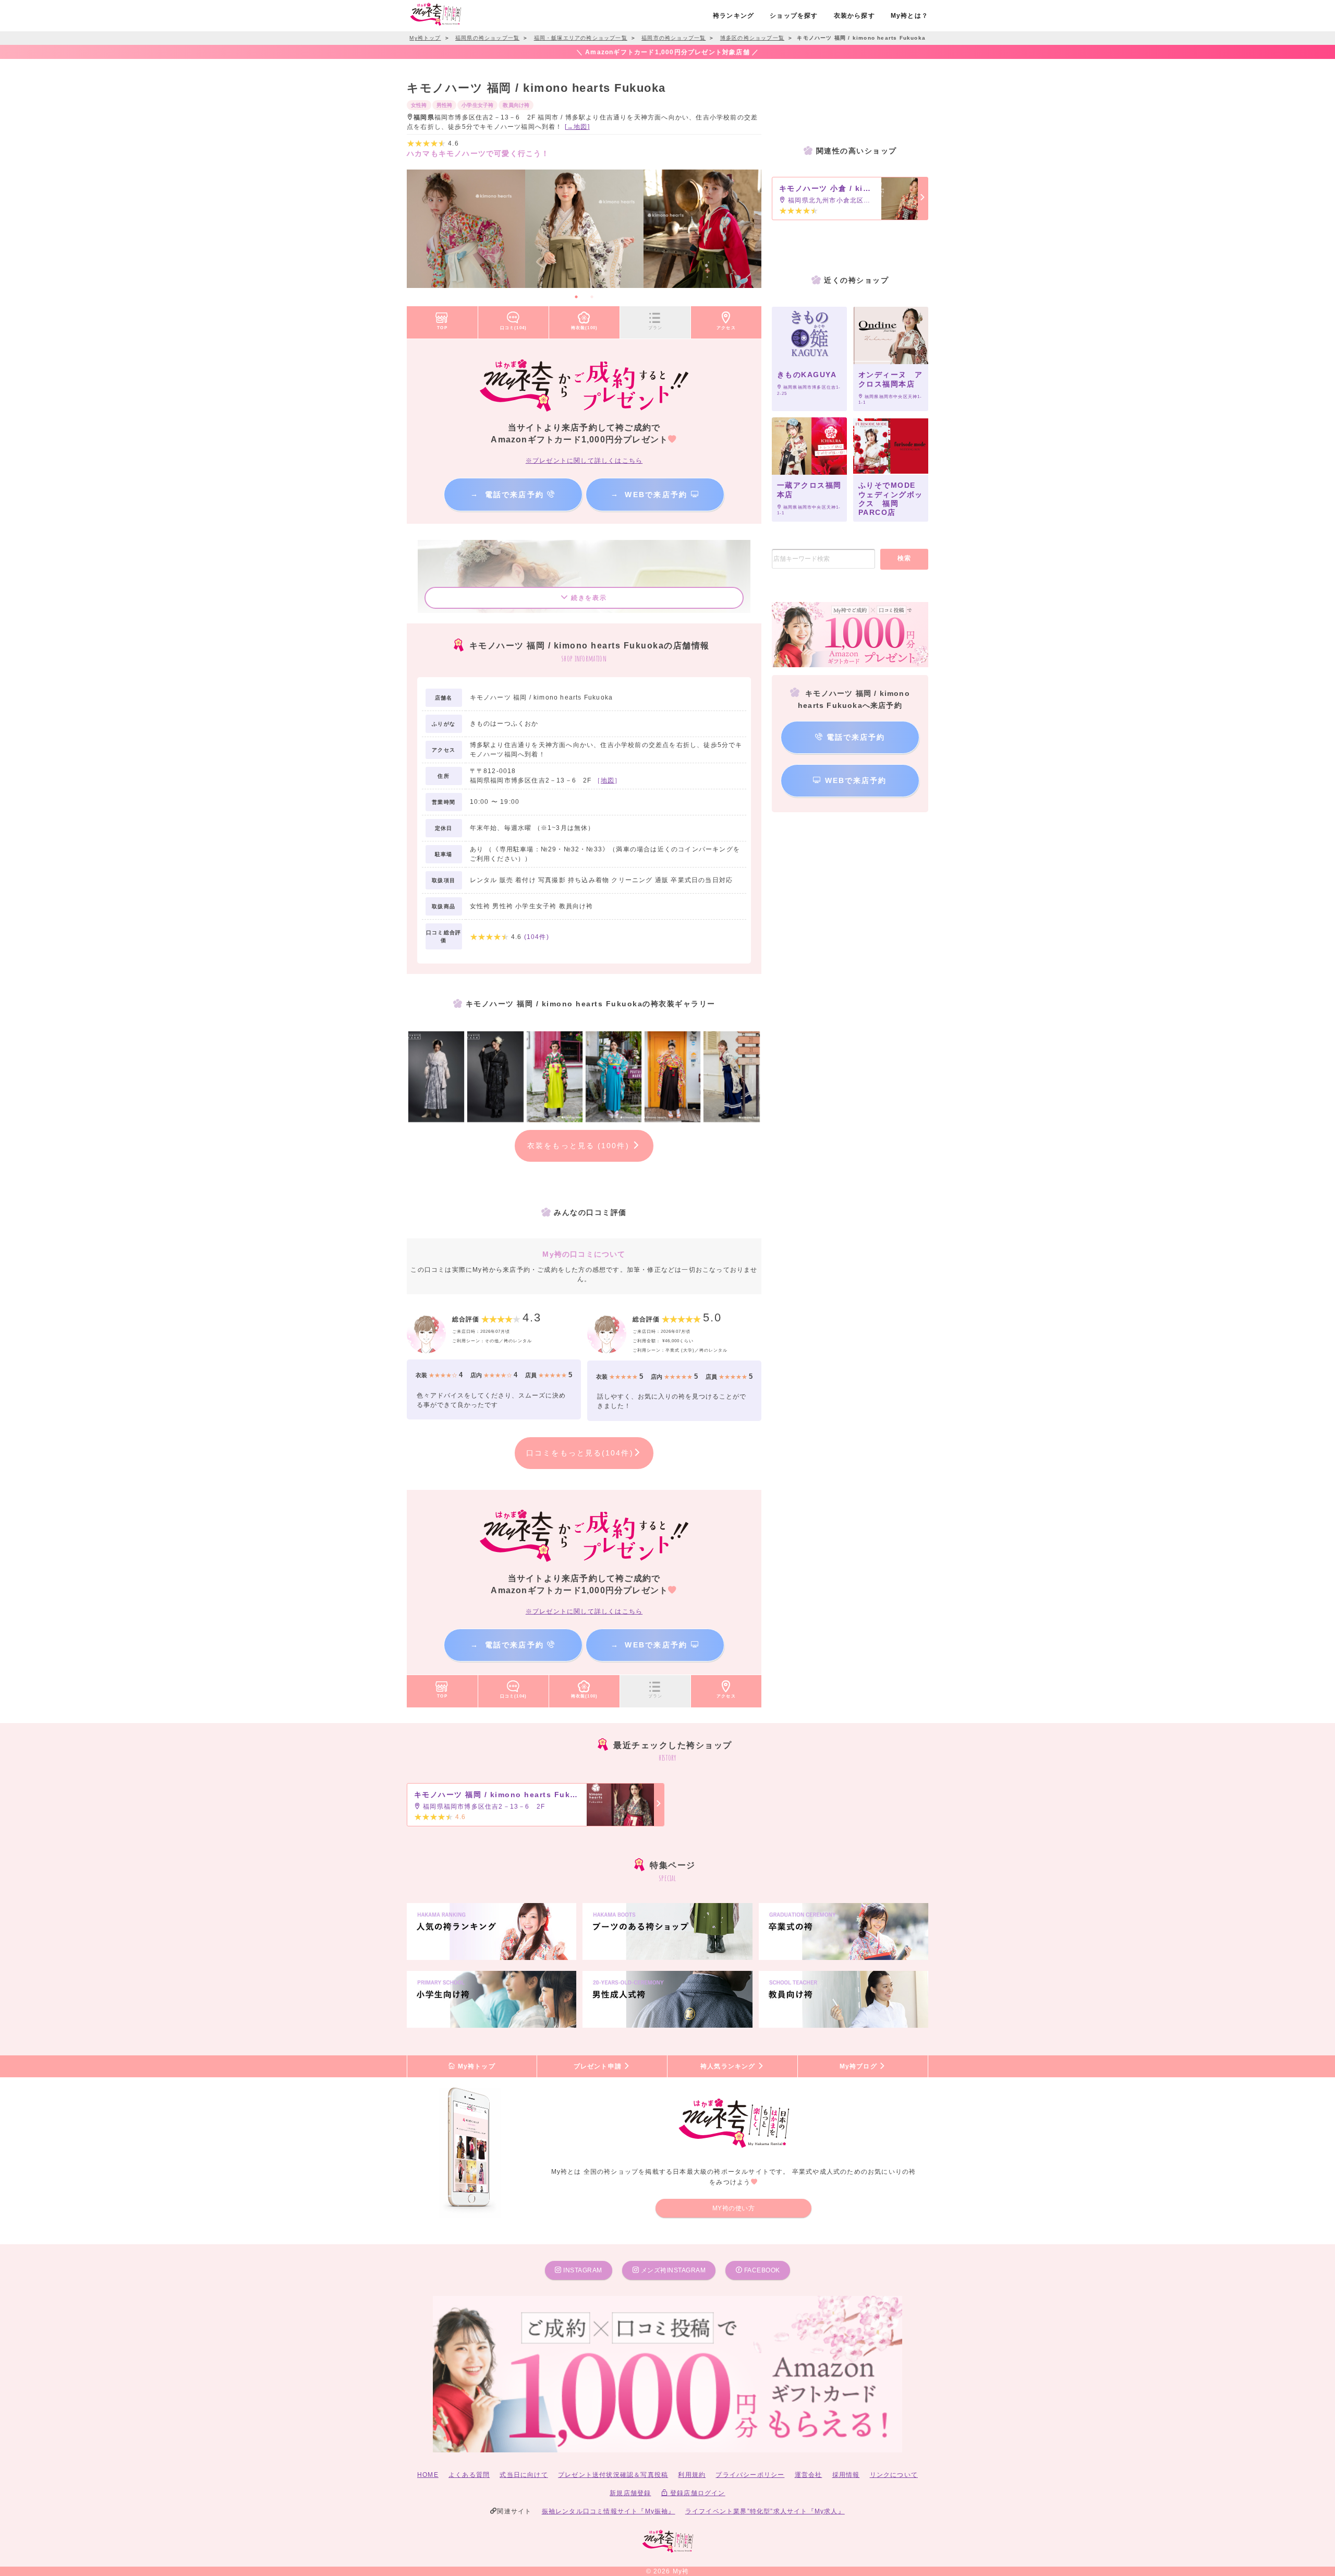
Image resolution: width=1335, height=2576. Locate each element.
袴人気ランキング (729, 2066)
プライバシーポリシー (750, 2475)
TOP (442, 328)
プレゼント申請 (599, 2066)
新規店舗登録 (630, 2493)
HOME (428, 2475)
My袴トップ (475, 2066)
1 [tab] (576, 297)
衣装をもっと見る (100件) (580, 1146)
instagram (582, 2270)
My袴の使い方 (734, 2208)
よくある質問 (469, 2475)
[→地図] (577, 127)
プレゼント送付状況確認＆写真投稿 (613, 2475)
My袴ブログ (859, 2066)
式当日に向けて (524, 2475)
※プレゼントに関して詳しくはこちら (584, 461)
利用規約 (692, 2475)
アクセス (726, 328)
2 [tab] (592, 297)
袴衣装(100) (585, 328)
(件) (537, 937)
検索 (905, 558)
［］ (608, 780)
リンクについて (894, 2475)
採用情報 (846, 2475)
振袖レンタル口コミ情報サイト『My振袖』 (609, 2511)
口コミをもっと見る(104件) (580, 1453)
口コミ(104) (514, 328)
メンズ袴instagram (672, 2270)
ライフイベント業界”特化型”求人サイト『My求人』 (765, 2511)
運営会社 (809, 2475)
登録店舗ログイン (697, 2493)
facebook (761, 2270)
